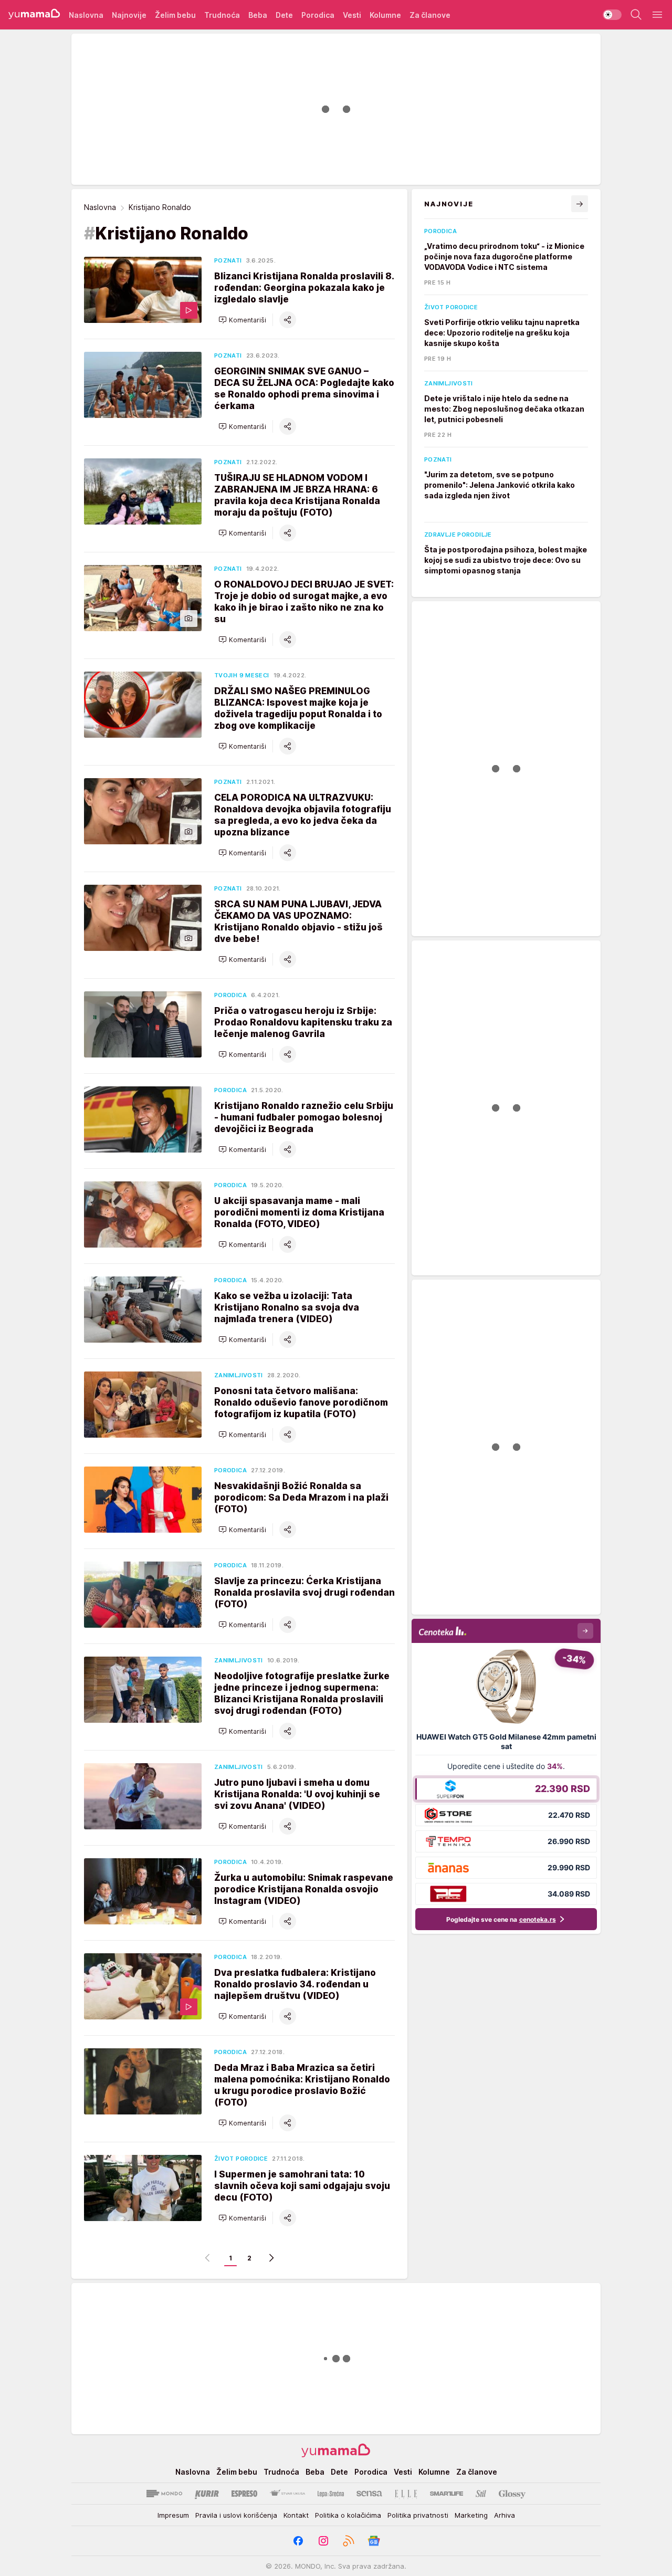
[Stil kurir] (481, 2494)
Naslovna (100, 207)
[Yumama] (34, 15)
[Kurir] (207, 2494)
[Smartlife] (447, 2494)
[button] (242, 320)
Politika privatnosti (418, 2515)
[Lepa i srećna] (331, 2494)
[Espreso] (244, 2494)
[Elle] (406, 2494)
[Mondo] (164, 2494)
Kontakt (296, 2515)
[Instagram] (323, 2541)
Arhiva (505, 2515)
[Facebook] (298, 2541)
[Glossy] (512, 2494)
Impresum (173, 2515)
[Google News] (374, 2541)
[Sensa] (369, 2494)
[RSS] (349, 2541)
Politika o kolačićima (348, 2515)
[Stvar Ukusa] (287, 2494)
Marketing (471, 2515)
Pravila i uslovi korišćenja (236, 2515)
